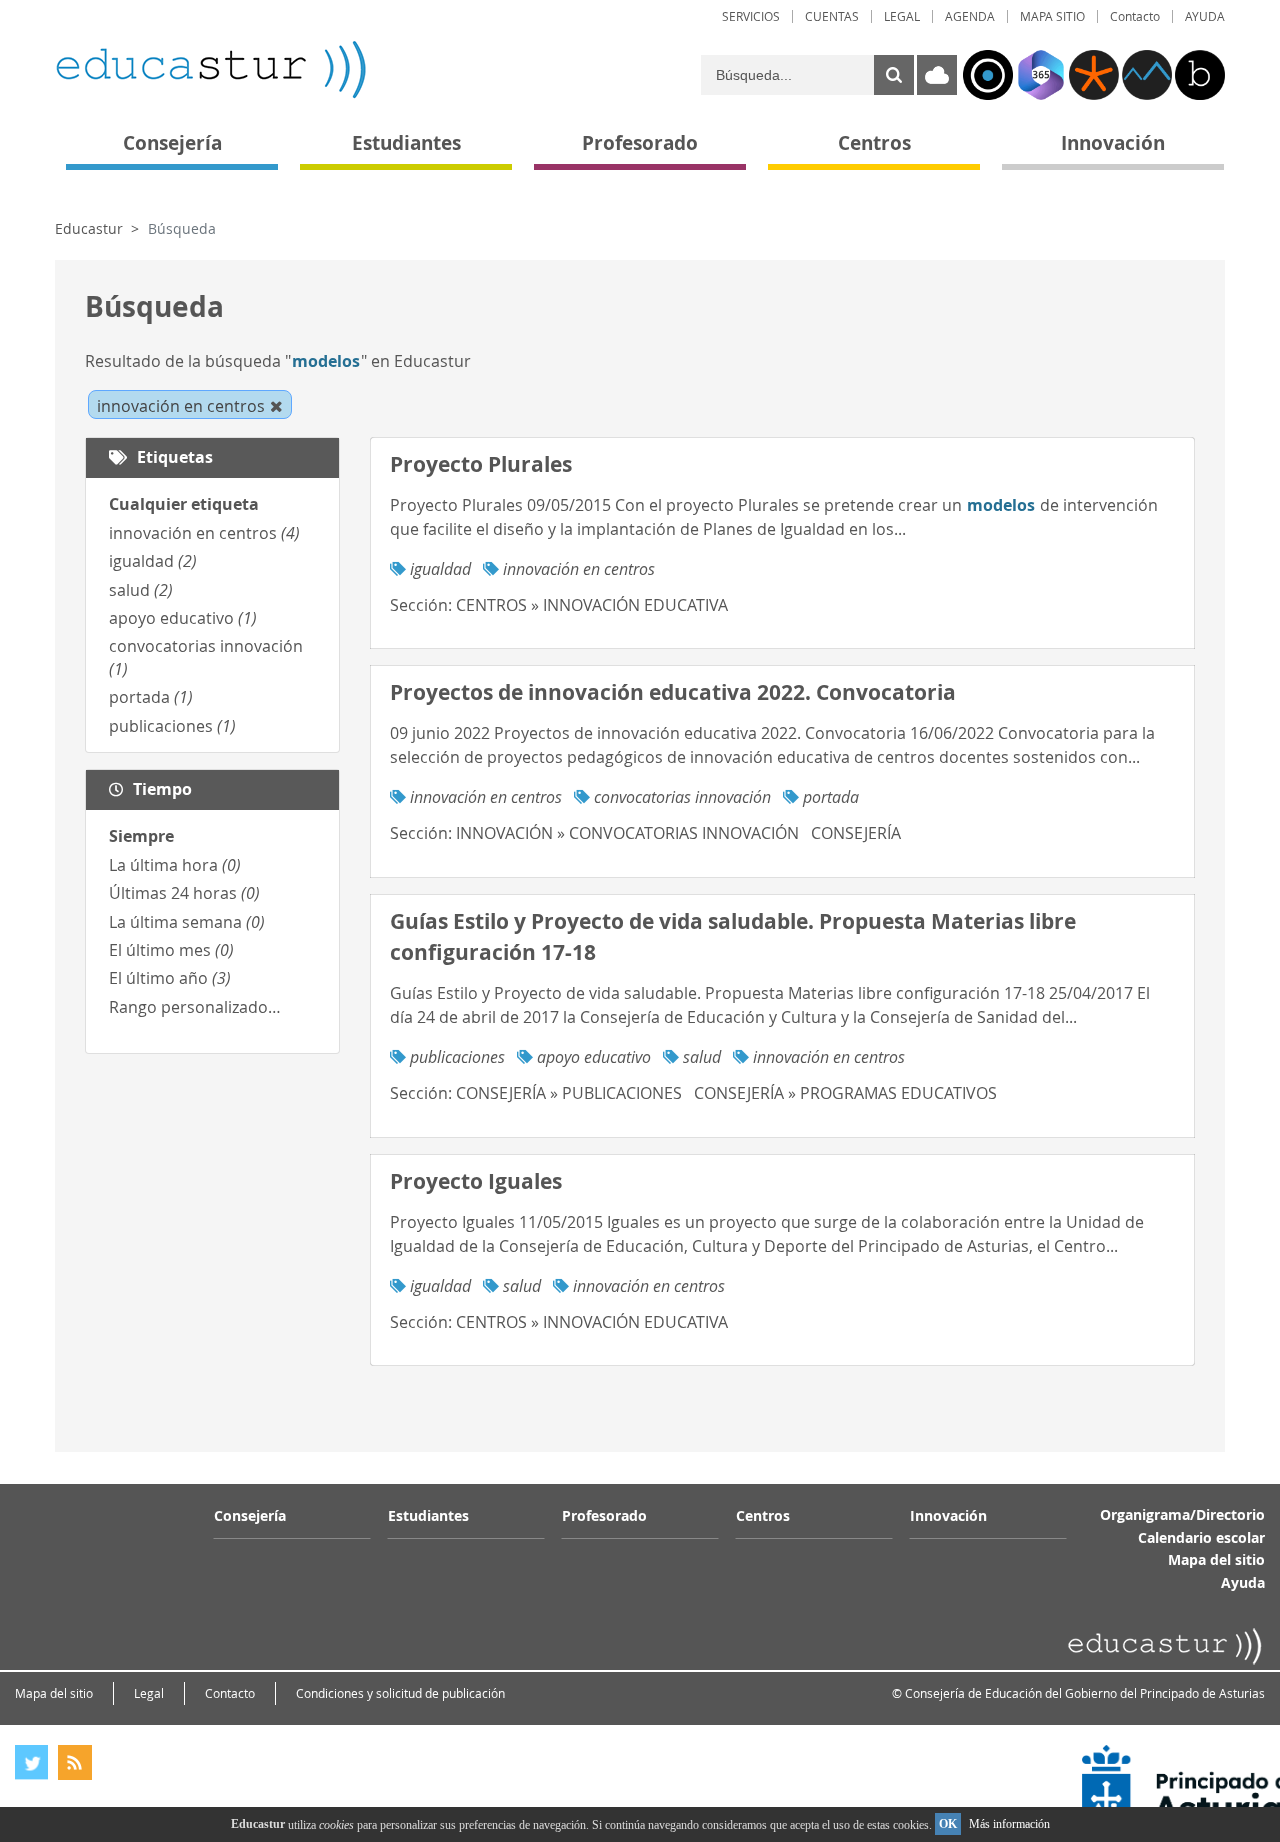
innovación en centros (204, 533)
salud (141, 590)
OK (948, 1824)
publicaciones (172, 726)
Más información (1009, 1824)
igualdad (153, 561)
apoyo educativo (183, 618)
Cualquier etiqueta (184, 504)
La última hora (175, 865)
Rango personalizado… (195, 1007)
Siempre (141, 836)
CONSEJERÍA (856, 833)
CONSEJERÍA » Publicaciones (569, 1093)
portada (151, 697)
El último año (170, 978)
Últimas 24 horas (184, 893)
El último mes (171, 950)
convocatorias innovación (682, 797)
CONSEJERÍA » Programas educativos (845, 1093)
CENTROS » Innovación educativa (592, 605)
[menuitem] (751, 16)
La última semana (187, 922)
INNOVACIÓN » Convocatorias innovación (627, 833)
